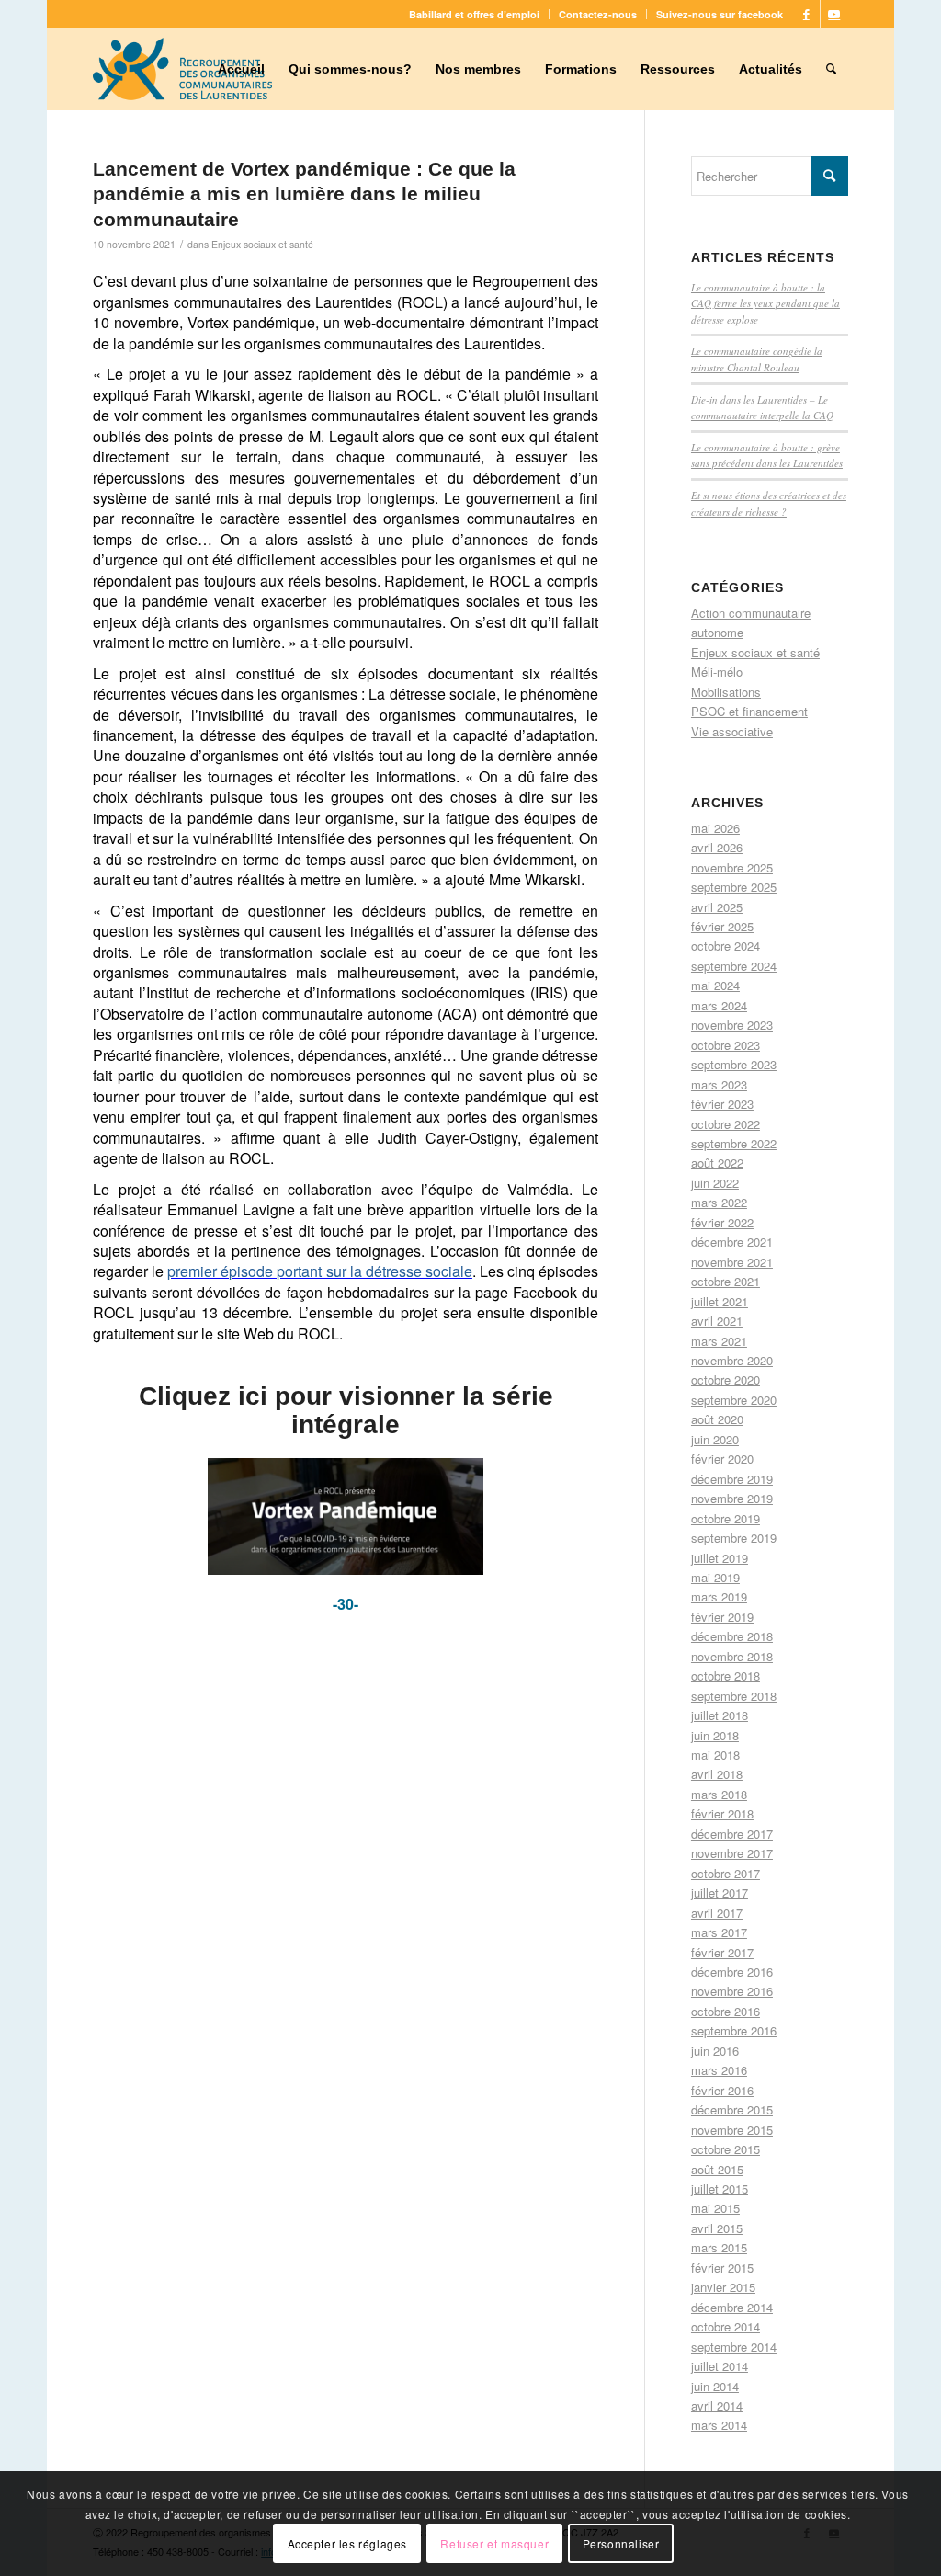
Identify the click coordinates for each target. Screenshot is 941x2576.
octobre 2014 (726, 2326)
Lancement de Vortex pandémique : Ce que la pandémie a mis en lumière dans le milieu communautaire (304, 194)
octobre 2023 (726, 1045)
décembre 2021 (732, 1242)
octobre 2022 (726, 1124)
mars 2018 (719, 1794)
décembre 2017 (732, 1834)
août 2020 (717, 1419)
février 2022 (722, 1222)
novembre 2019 (732, 1498)
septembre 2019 (734, 1538)
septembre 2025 (734, 887)
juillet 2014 (720, 2366)
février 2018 (722, 1813)
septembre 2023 (734, 1064)
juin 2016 (715, 2051)
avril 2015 (717, 2228)
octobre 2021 (726, 1281)
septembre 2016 (734, 2030)
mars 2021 (719, 1341)
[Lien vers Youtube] (834, 14)
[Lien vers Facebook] (806, 14)
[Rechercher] (831, 69)
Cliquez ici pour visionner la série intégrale (346, 1410)
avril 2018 (717, 1774)
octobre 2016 (726, 2011)
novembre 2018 (732, 1656)
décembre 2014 (732, 2307)
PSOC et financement (749, 711)
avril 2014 (717, 2405)
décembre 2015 (732, 2109)
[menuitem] (475, 14)
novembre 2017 (732, 1853)
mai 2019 (715, 1577)
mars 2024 (719, 1005)
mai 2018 (715, 1755)
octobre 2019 (726, 1518)
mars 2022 (719, 1202)
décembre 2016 (732, 1972)
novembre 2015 (732, 2130)
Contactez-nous (598, 14)
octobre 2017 (726, 1873)
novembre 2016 (732, 1991)
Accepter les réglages (348, 2543)
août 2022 (717, 1163)
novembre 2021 (732, 1262)
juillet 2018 (720, 1715)
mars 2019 (719, 1596)
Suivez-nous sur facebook (720, 14)
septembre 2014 (734, 2347)
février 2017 (722, 1952)
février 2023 (722, 1104)
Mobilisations (726, 692)
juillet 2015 (720, 2188)
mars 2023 (719, 1084)
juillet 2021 (720, 1301)
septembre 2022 (734, 1143)
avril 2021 (717, 1321)
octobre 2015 (726, 2149)
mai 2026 (715, 828)
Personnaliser (621, 2543)
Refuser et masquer (494, 2543)
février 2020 (722, 1459)
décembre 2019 (732, 1479)
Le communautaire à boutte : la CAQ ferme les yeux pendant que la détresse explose (765, 303)
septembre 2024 (734, 966)
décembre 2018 (732, 1636)
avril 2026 (717, 847)
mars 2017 (719, 1932)
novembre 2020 (732, 1360)
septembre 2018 (734, 1696)
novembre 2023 (732, 1025)
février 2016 (722, 2090)
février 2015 (722, 2268)
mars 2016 (719, 2070)
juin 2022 (715, 1183)
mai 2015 (715, 2208)
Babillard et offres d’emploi (474, 14)
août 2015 (717, 2169)
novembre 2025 (732, 867)
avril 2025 (717, 907)
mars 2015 (719, 2247)
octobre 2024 (726, 946)
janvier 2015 (723, 2287)
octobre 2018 (726, 1676)
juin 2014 (715, 2386)
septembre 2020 (734, 1400)
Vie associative (732, 731)
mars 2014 (719, 2425)
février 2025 (722, 926)
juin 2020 (715, 1439)
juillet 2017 (720, 1892)
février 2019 (722, 1617)
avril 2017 (717, 1913)
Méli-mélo (717, 672)
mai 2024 (715, 985)
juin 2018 (715, 1735)
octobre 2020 (726, 1379)
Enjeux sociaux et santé (262, 244)
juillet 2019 (720, 1558)
